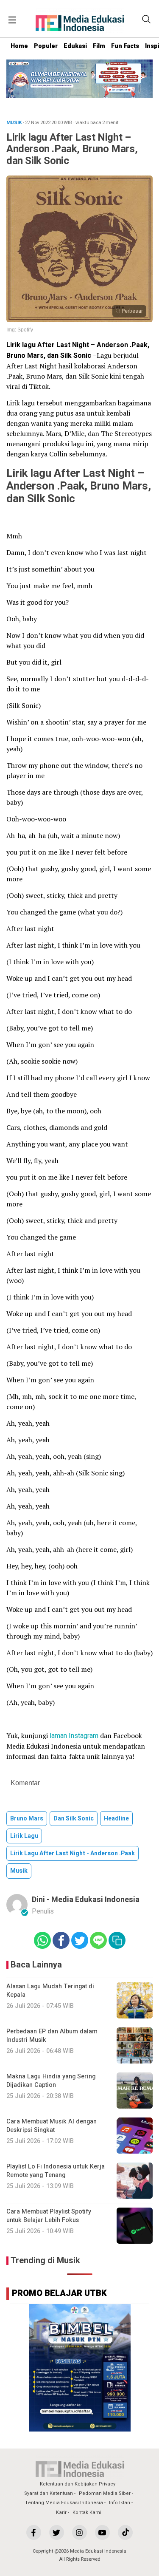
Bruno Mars (27, 1819)
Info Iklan (120, 2503)
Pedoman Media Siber (105, 2493)
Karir (61, 2512)
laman (58, 1736)
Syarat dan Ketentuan (49, 2493)
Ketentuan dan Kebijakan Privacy (78, 2484)
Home (19, 46)
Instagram (84, 1736)
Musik (19, 1871)
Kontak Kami (87, 2512)
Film (99, 46)
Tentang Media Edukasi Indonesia (64, 2503)
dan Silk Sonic (74, 1819)
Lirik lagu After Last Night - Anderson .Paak (73, 1853)
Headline (116, 1819)
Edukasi (75, 46)
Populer (46, 46)
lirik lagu (24, 1836)
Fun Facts (125, 46)
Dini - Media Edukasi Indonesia (86, 1900)
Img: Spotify (20, 330)
